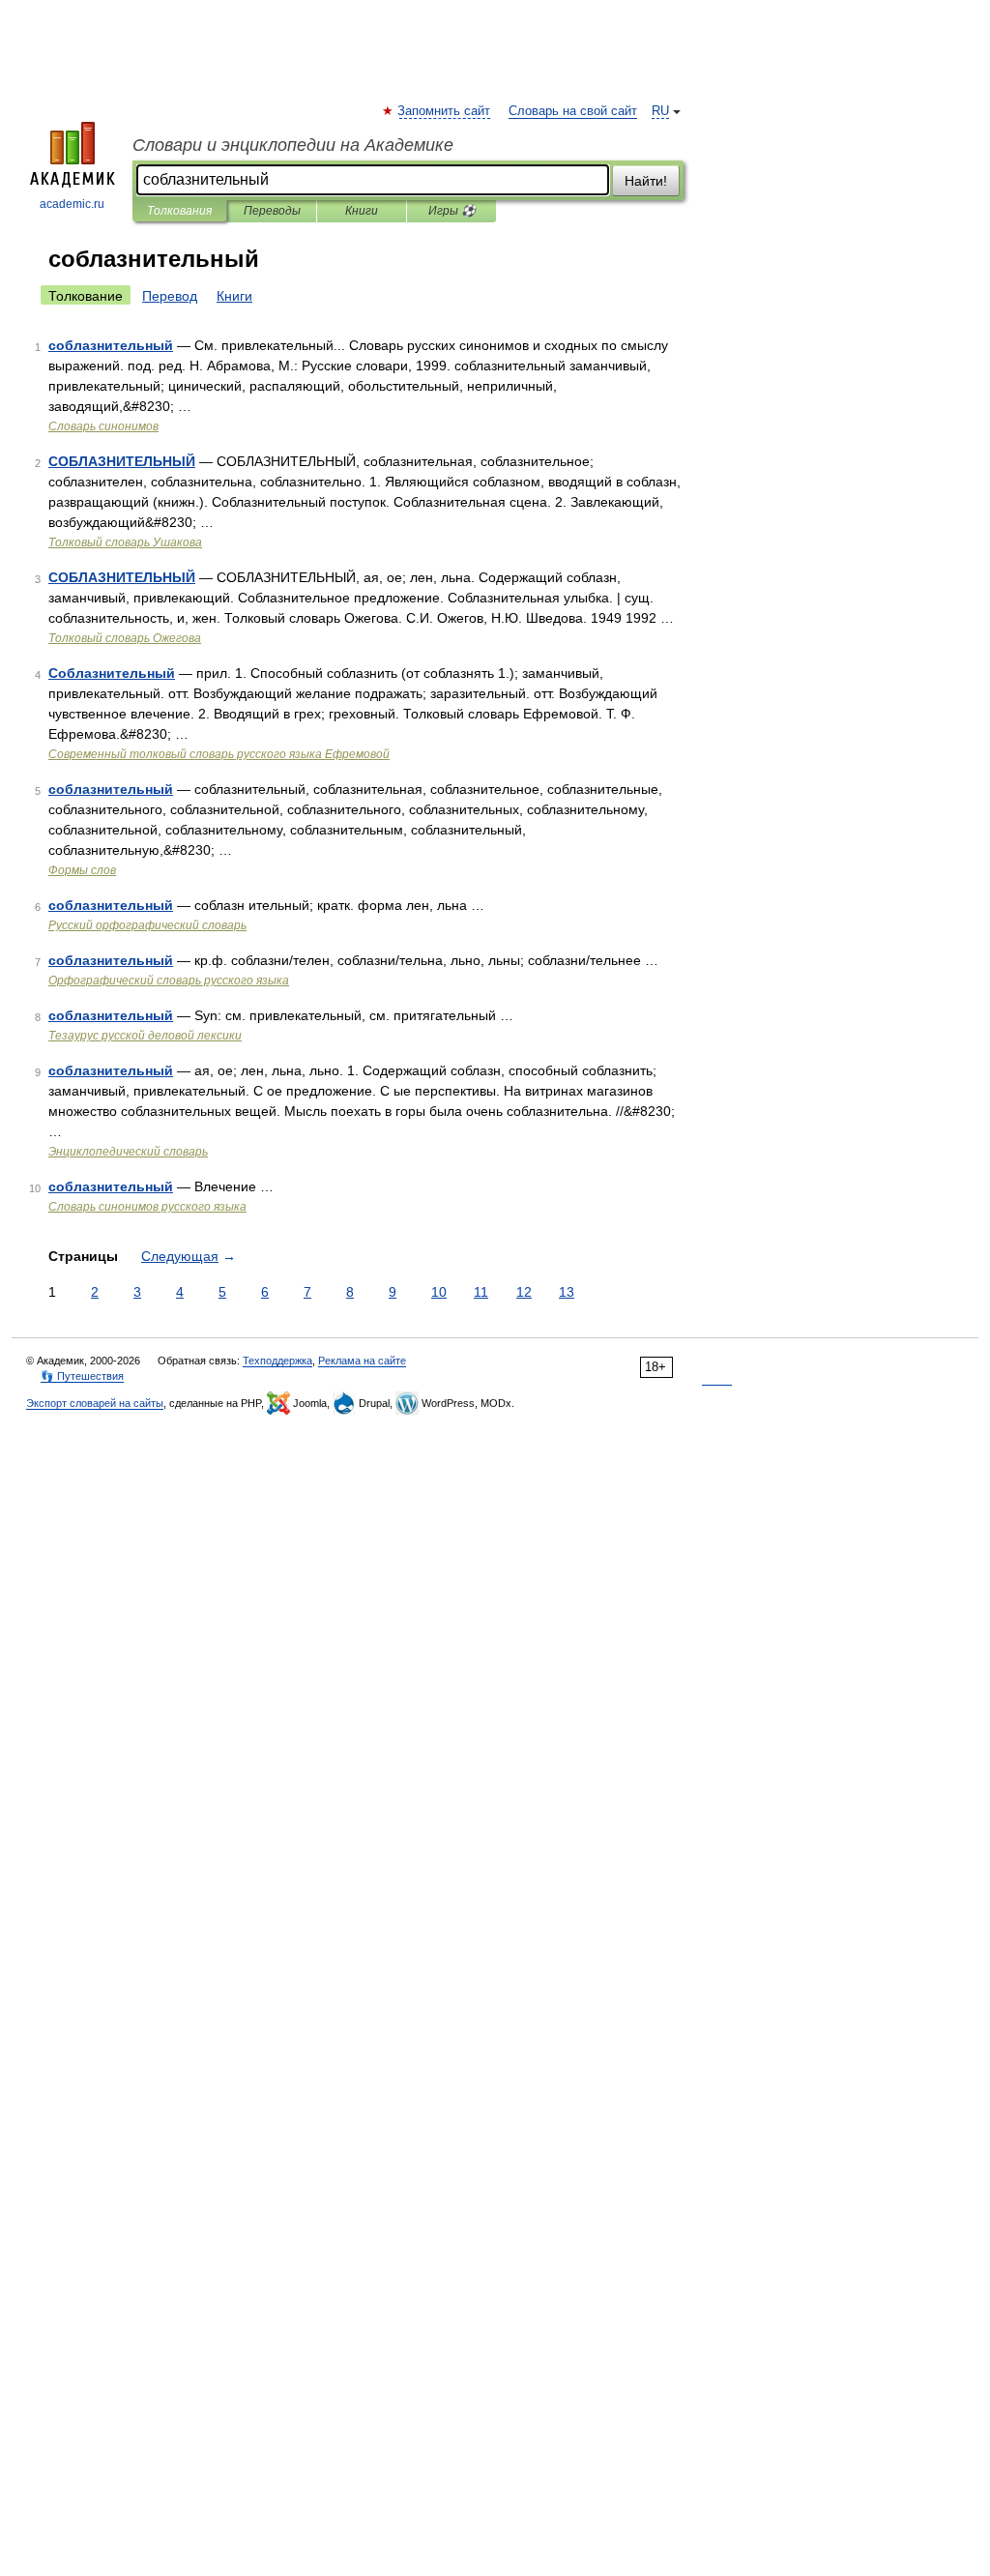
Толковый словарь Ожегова (125, 638)
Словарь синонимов (103, 426)
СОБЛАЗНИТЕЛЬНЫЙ (122, 461)
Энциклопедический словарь (128, 1152)
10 (439, 1292)
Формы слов (82, 870)
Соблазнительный (112, 673)
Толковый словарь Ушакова (125, 542)
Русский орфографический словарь (147, 925)
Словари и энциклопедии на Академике (293, 145)
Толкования (179, 211)
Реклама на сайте (362, 1361)
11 (481, 1292)
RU (660, 111)
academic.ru (72, 204)
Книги (362, 211)
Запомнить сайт (445, 111)
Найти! (646, 181)
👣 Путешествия (82, 1376)
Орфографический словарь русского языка (169, 981)
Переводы (272, 211)
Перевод (170, 296)
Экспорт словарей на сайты (95, 1403)
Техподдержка (277, 1361)
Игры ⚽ (452, 211)
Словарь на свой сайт (573, 111)
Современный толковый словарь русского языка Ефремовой (219, 754)
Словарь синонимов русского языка (147, 1207)
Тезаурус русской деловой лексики (145, 1036)
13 (567, 1292)
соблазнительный (111, 345)
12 (524, 1292)
